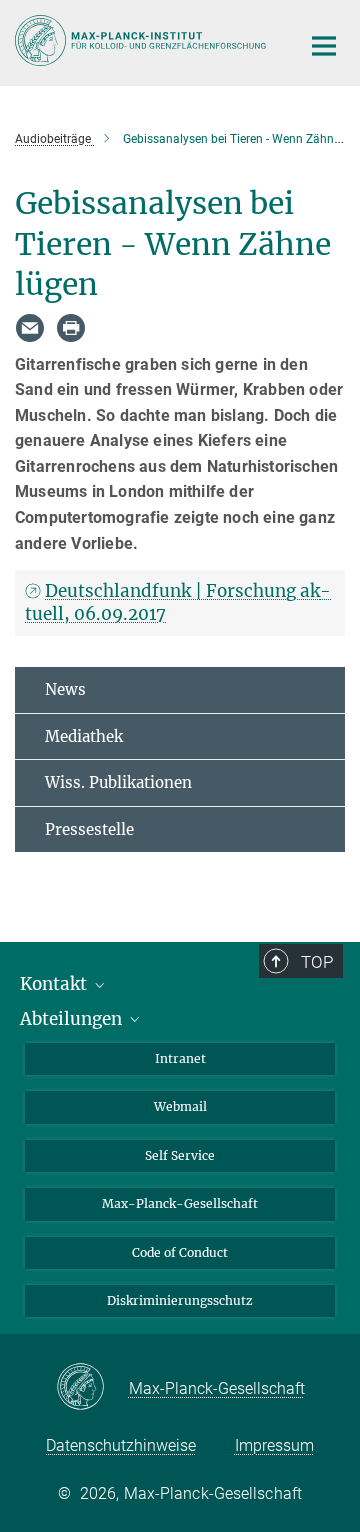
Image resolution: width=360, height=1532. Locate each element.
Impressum (274, 1445)
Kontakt (55, 984)
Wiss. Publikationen (118, 782)
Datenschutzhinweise (121, 1445)
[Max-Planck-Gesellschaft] (92, 1388)
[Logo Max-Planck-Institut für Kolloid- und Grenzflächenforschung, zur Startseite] (142, 40)
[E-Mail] (30, 328)
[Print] (71, 328)
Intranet (180, 1058)
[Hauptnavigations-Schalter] (324, 46)
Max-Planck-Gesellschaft (180, 1203)
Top (317, 962)
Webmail (180, 1106)
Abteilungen (73, 1019)
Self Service (180, 1155)
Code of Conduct (180, 1252)
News (65, 689)
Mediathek (84, 736)
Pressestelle (89, 829)
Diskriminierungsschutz (180, 1300)
